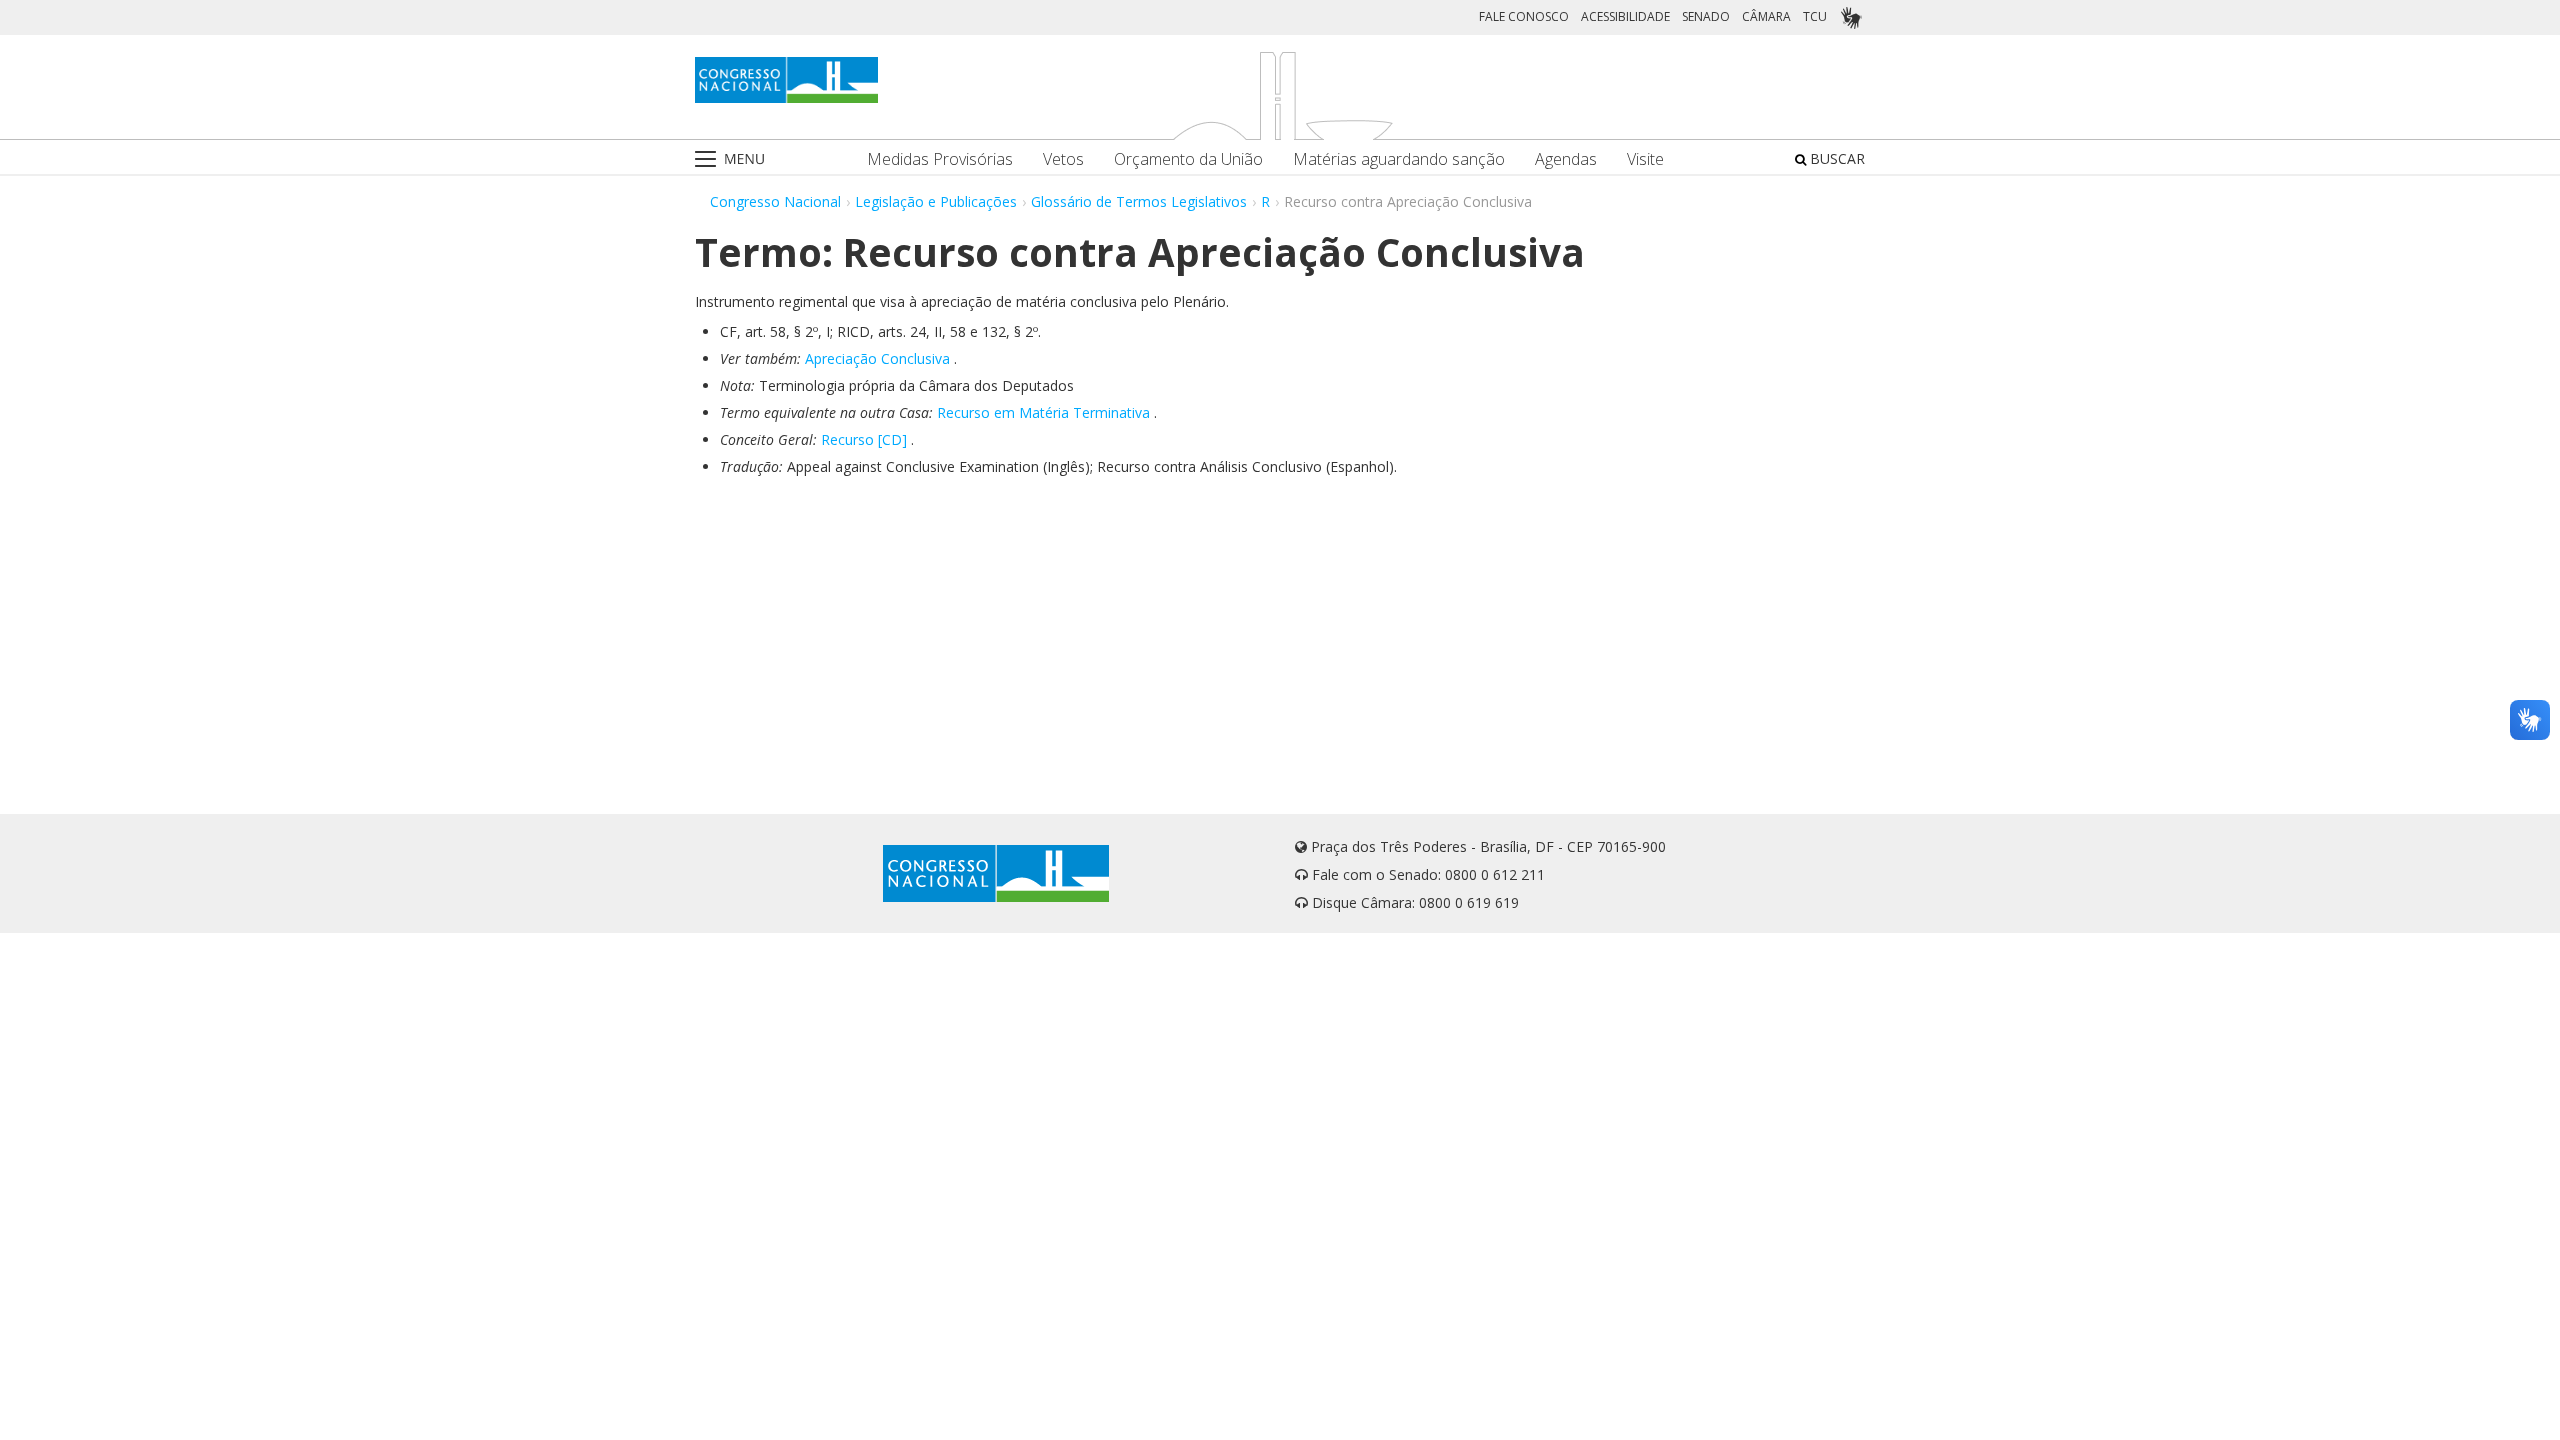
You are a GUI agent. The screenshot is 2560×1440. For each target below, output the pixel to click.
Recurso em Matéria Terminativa (1043, 412)
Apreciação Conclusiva (877, 358)
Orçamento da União (1188, 159)
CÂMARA (1766, 16)
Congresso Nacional (775, 201)
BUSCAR (1835, 158)
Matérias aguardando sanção (1399, 159)
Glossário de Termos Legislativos (1139, 201)
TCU (1815, 16)
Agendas (1566, 159)
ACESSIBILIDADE (1625, 16)
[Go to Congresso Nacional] (786, 80)
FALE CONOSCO (1524, 16)
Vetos (1063, 159)
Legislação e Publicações (936, 201)
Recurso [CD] (864, 439)
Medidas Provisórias (940, 159)
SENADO (1706, 16)
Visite (1645, 159)
